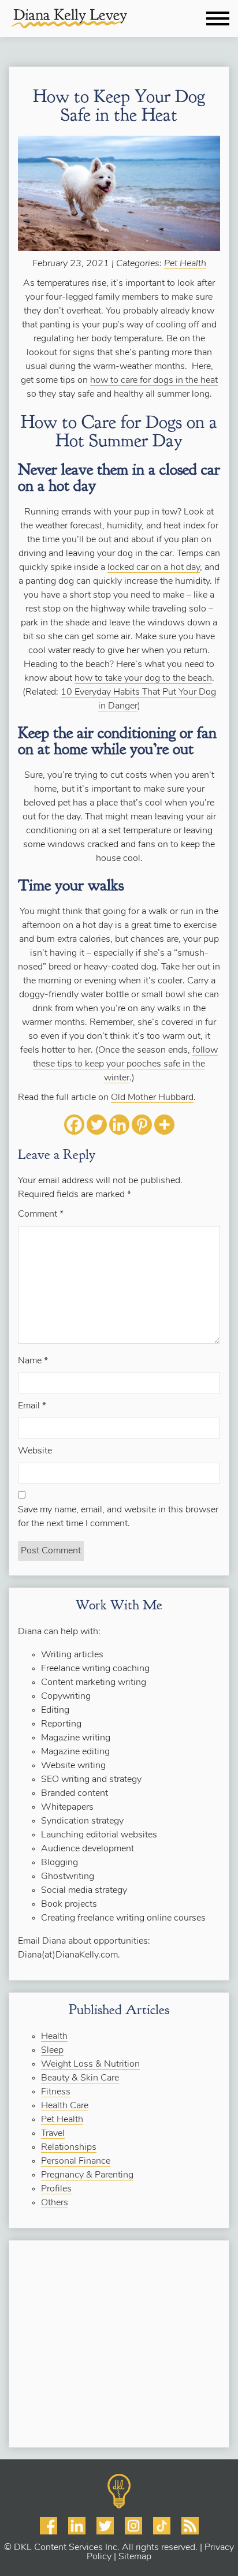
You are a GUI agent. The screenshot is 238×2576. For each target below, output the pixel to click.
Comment (41, 1214)
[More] (164, 1125)
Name (33, 1361)
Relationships (69, 2148)
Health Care (65, 2106)
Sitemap (135, 2557)
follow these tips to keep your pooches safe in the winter (125, 1064)
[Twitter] (97, 1125)
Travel (53, 2134)
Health (54, 2037)
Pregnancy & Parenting (87, 2175)
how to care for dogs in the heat (154, 381)
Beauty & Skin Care (80, 2078)
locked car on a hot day (154, 568)
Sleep (52, 2051)
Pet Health (185, 264)
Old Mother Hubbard (152, 1098)
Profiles (56, 2189)
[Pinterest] (142, 1125)
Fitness (56, 2092)
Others (55, 2203)
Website (35, 1451)
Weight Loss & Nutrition (90, 2064)
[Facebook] (74, 1125)
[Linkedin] (119, 1125)
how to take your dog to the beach (143, 679)
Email (32, 1406)
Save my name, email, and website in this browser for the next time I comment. (118, 1517)
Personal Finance (76, 2161)
